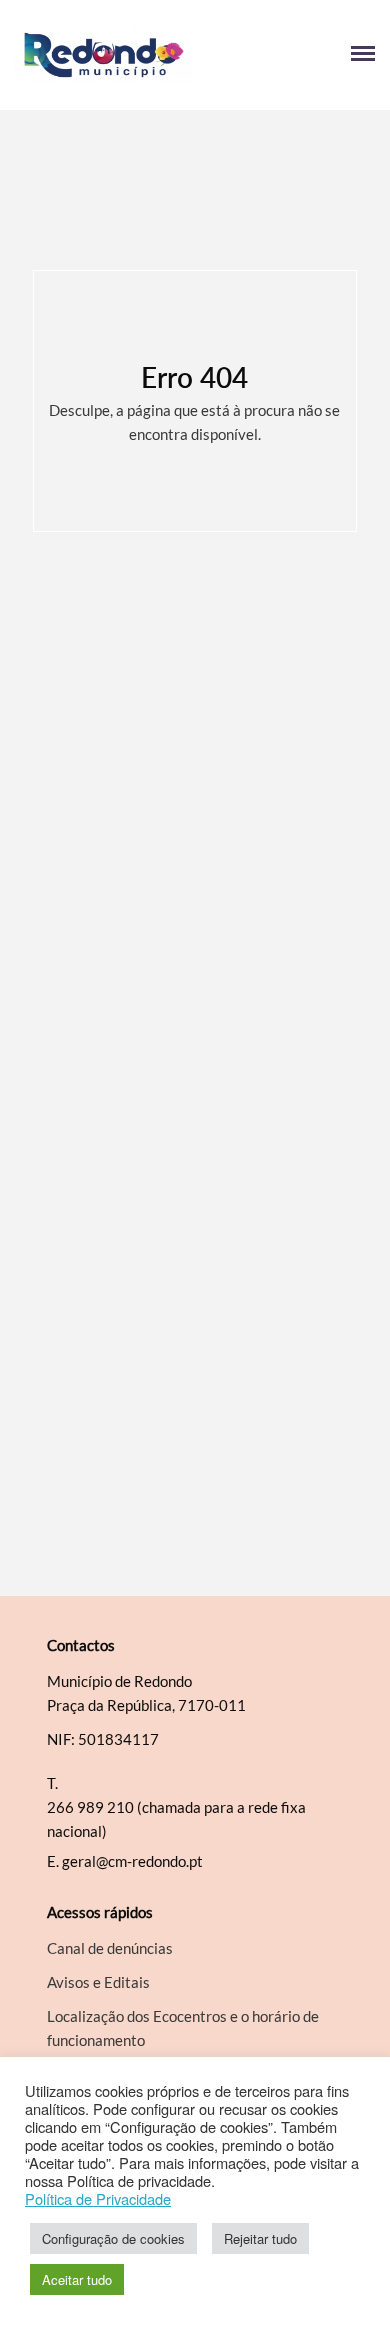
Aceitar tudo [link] (77, 2279)
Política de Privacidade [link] (98, 2199)
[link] (105, 55)
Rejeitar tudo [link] (260, 2238)
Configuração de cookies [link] (113, 2238)
